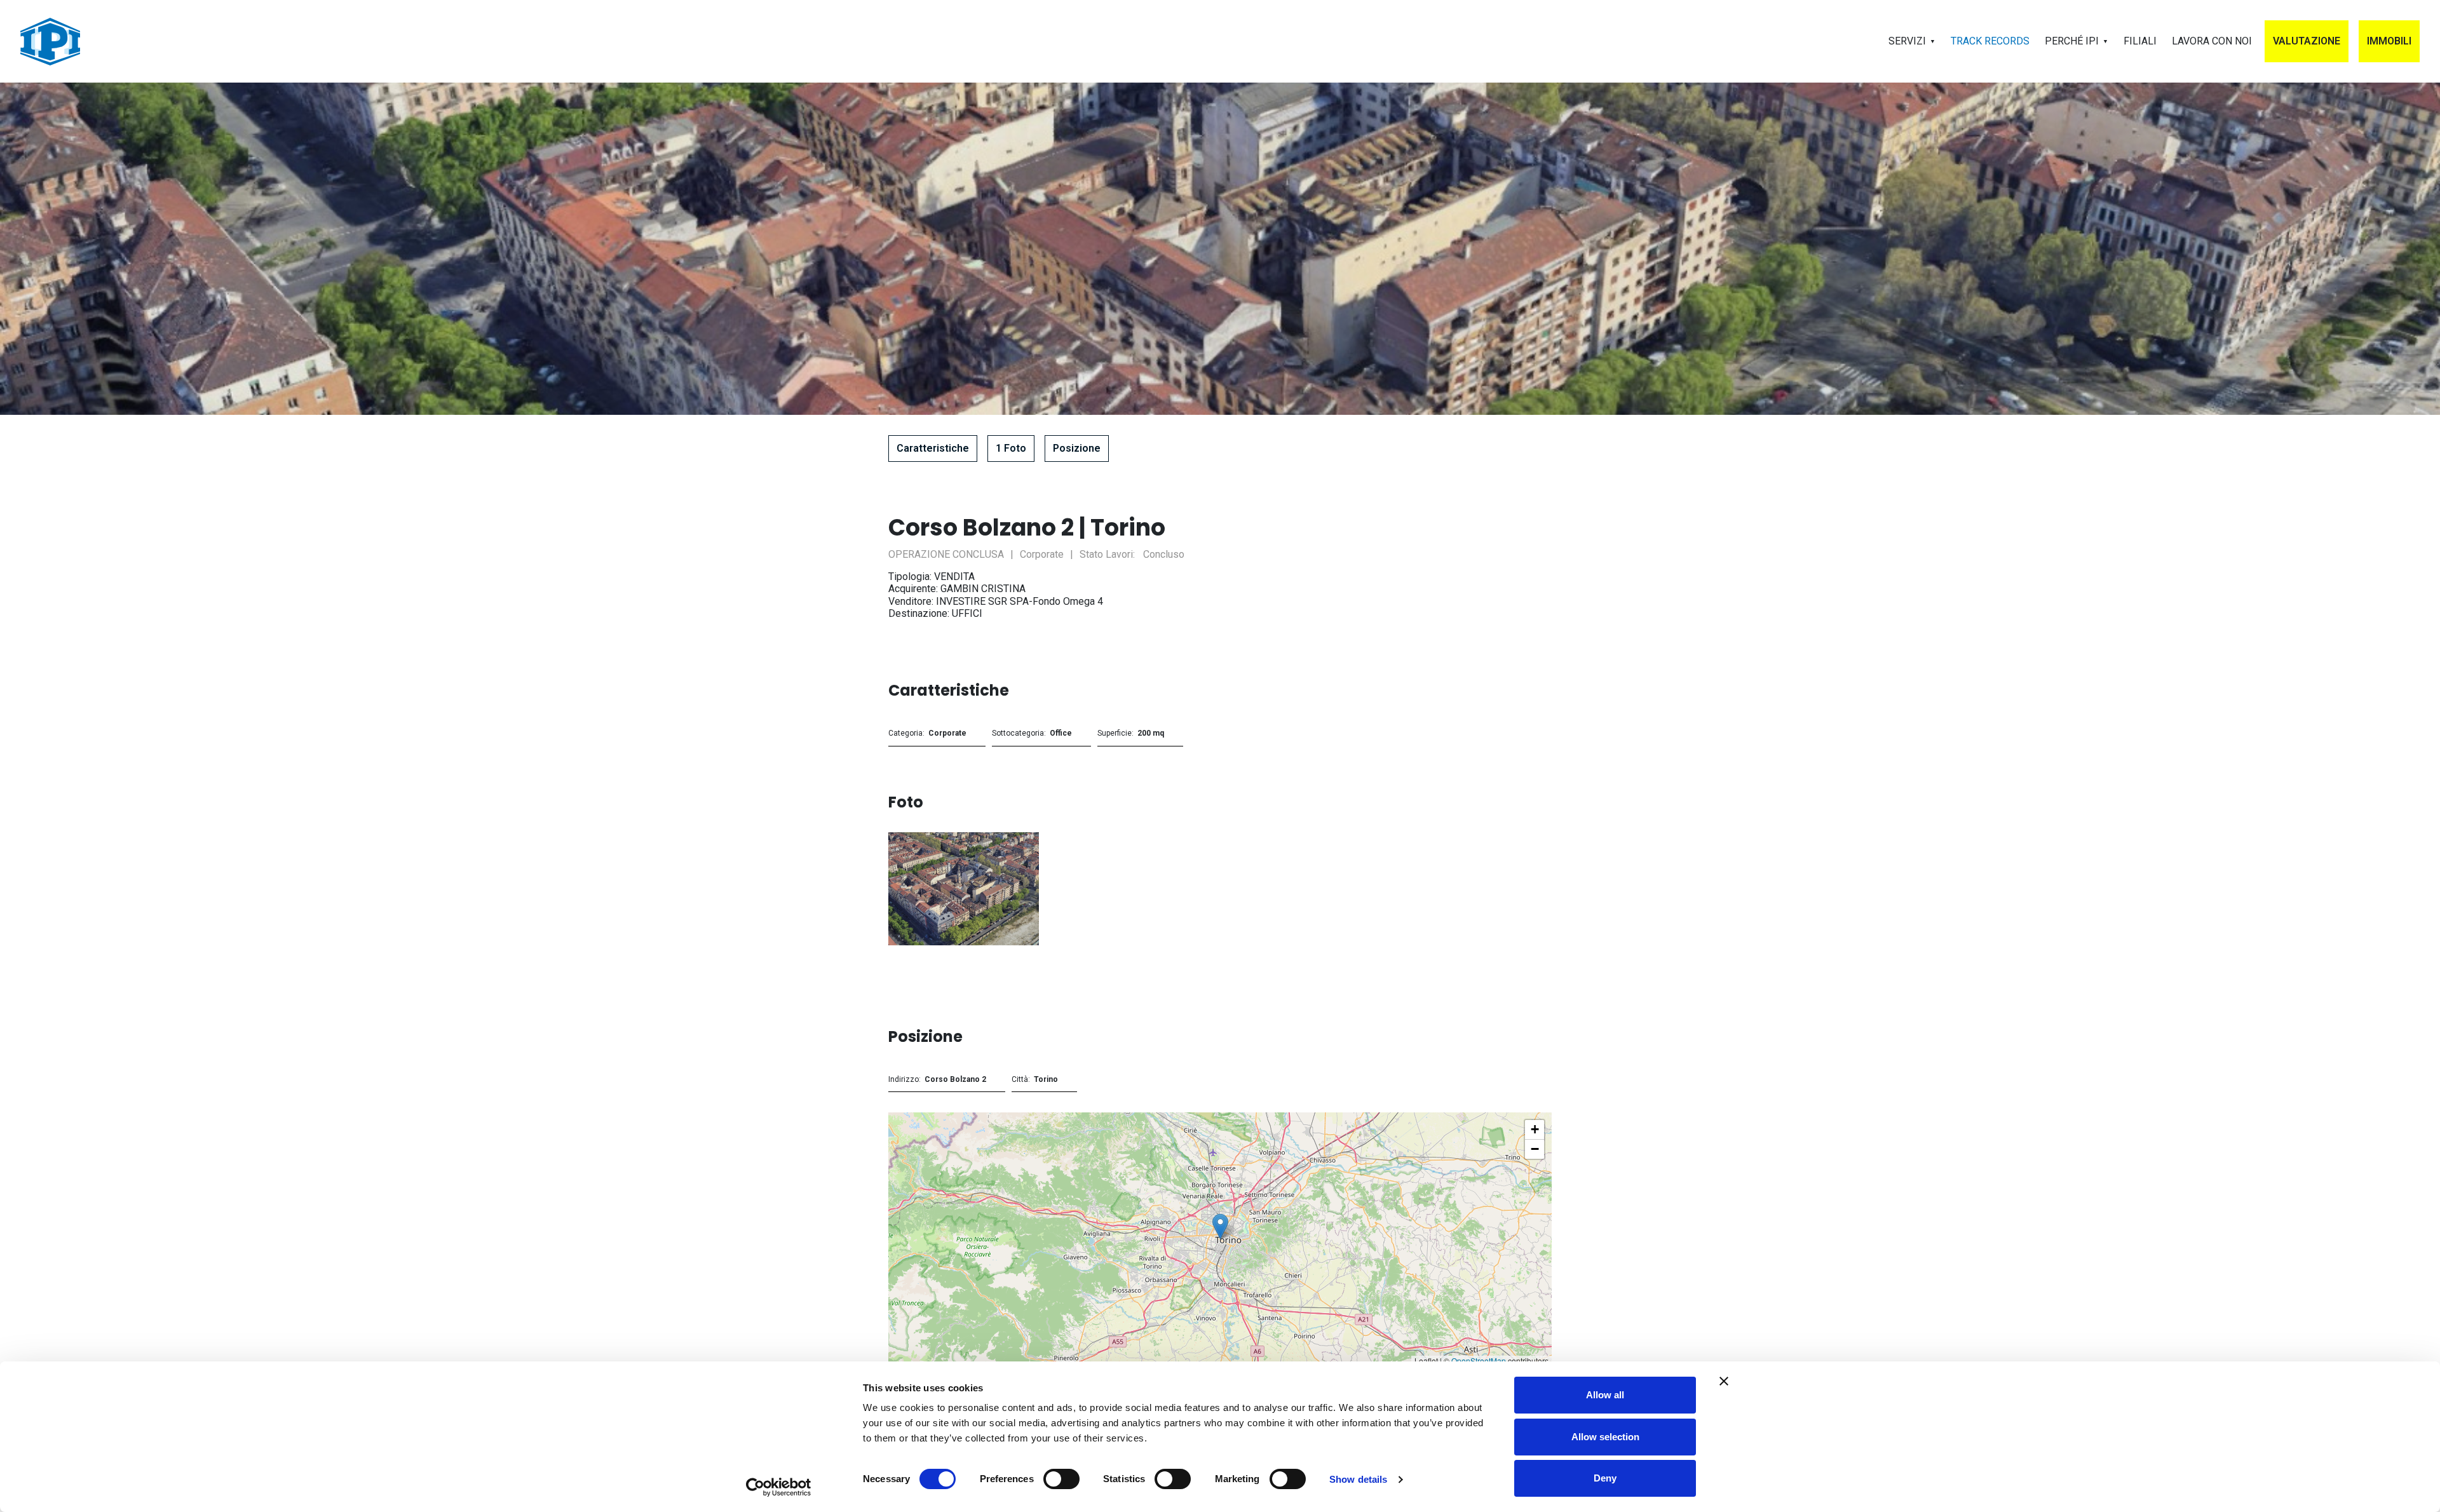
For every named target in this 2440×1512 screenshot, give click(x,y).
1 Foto (1011, 448)
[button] (1220, 1226)
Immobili (2389, 41)
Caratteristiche (933, 448)
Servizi (1907, 41)
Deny (1605, 1478)
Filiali (2140, 41)
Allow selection (1605, 1437)
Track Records (1990, 41)
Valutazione (2307, 41)
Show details (1358, 1479)
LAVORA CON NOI (2212, 41)
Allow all (1605, 1395)
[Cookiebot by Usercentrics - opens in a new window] (779, 1487)
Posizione (1077, 448)
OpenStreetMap (1479, 1360)
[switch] (1061, 1479)
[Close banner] (1724, 1381)
